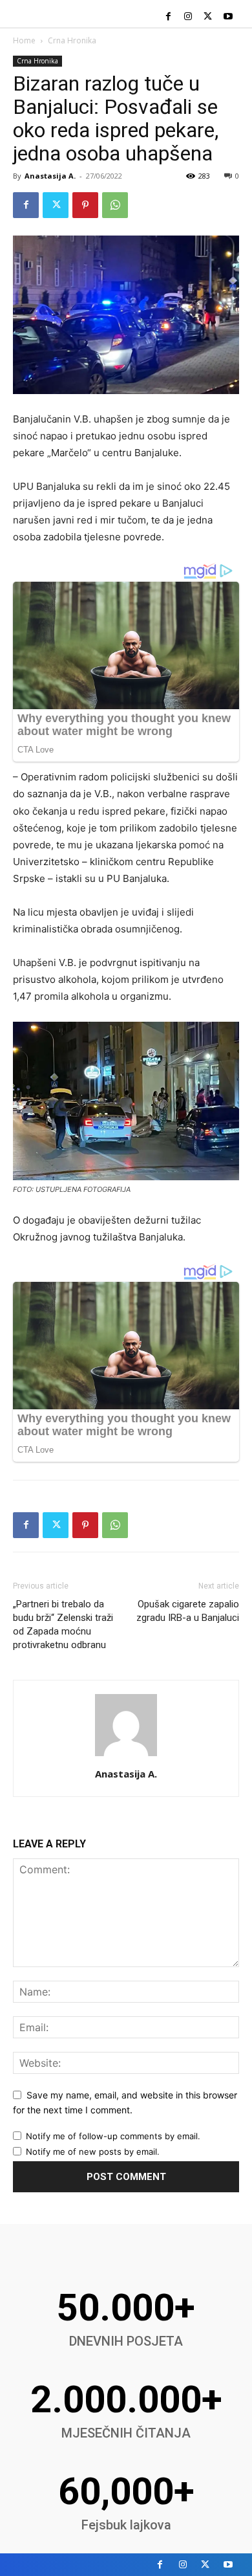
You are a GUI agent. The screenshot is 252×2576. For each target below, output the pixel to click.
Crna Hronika (72, 40)
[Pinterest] (85, 205)
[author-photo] (126, 1756)
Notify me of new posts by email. (93, 2152)
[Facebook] (168, 17)
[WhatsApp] (115, 205)
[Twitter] (208, 17)
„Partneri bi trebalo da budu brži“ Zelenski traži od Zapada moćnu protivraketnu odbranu (63, 1624)
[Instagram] (188, 17)
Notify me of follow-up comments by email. (113, 2136)
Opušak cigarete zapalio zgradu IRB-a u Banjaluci (188, 1611)
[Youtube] (228, 17)
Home (24, 40)
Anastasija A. (50, 176)
